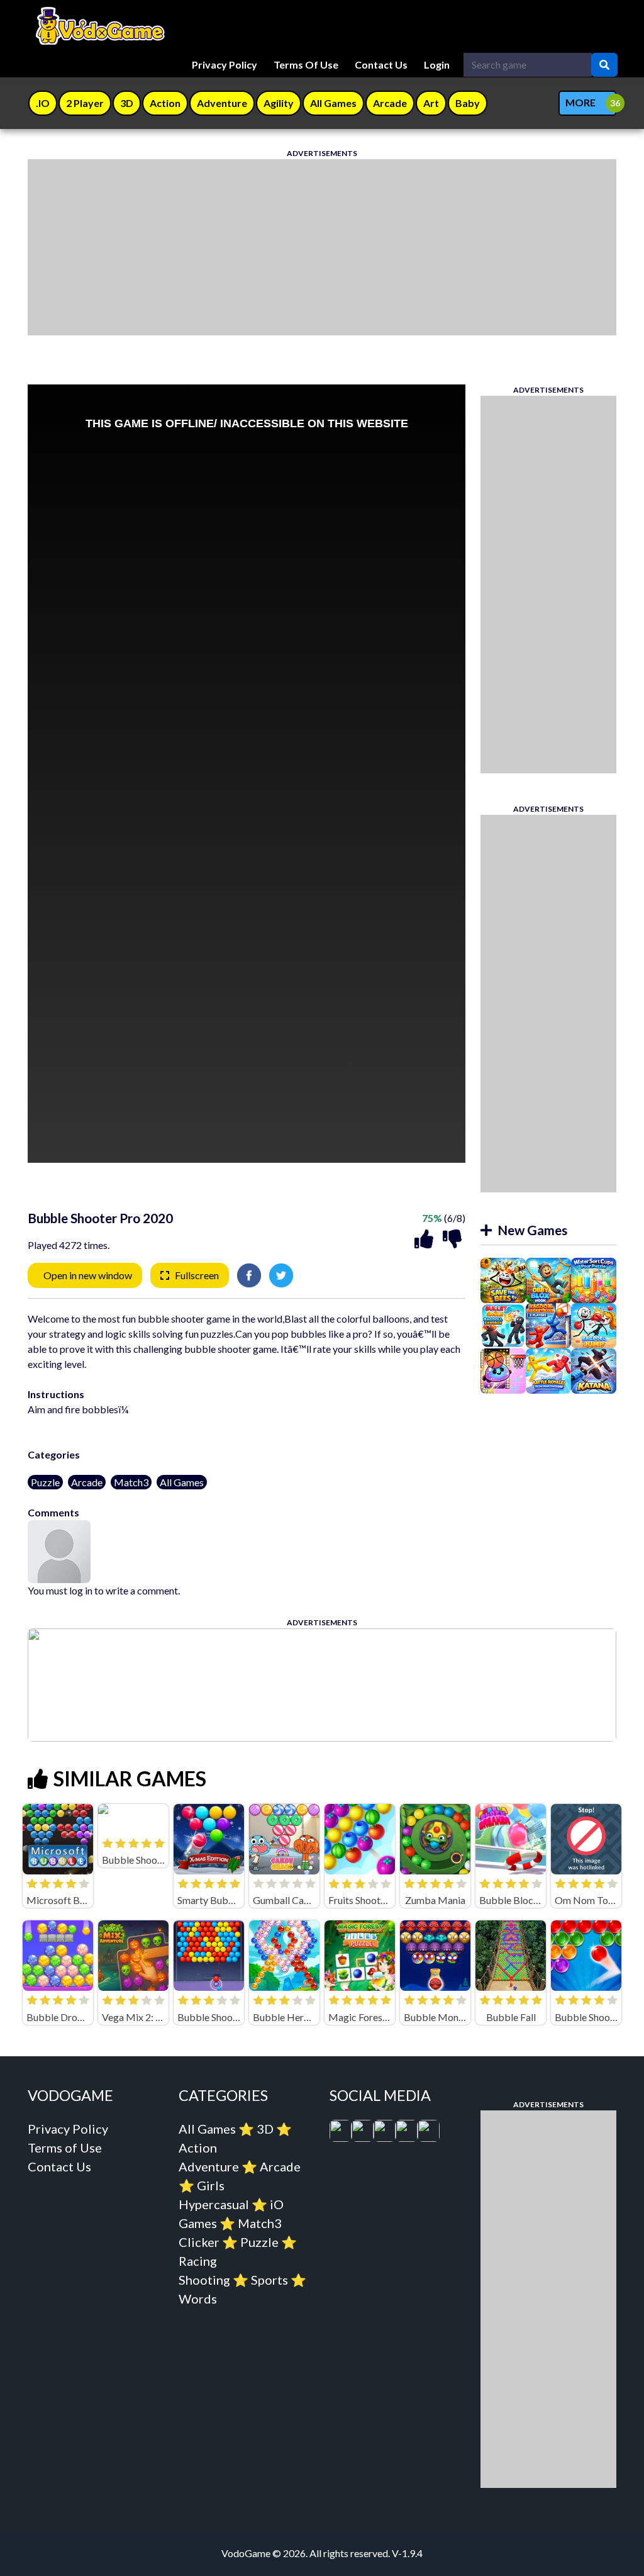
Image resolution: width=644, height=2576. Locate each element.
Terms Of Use (306, 64)
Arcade (87, 1482)
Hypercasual (214, 2204)
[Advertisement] (322, 247)
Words (198, 2299)
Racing (198, 2261)
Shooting (204, 2280)
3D (265, 2129)
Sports (269, 2280)
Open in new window (88, 1275)
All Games (182, 1482)
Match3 (131, 1482)
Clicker (199, 2242)
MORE (580, 102)
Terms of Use (65, 2148)
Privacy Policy (225, 64)
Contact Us (381, 64)
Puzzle (45, 1482)
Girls (211, 2185)
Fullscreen (197, 1275)
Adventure (209, 2166)
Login (437, 64)
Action (198, 2148)
